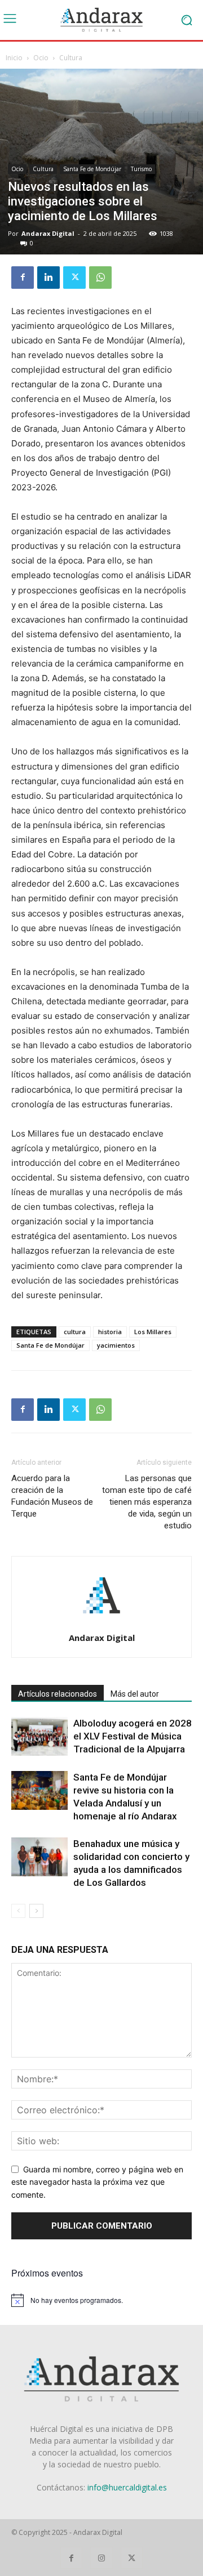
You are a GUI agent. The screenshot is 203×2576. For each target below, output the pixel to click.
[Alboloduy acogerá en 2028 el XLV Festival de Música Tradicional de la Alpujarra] (39, 1736)
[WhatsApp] (100, 278)
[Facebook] (23, 278)
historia (110, 1332)
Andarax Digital (48, 233)
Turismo (141, 169)
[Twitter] (74, 278)
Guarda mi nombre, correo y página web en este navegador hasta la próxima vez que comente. (97, 2182)
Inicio (14, 58)
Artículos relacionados (58, 1694)
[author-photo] (101, 1622)
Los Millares (153, 1332)
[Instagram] (101, 2558)
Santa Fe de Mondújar (92, 169)
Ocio (41, 58)
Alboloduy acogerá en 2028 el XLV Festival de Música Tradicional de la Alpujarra (133, 1736)
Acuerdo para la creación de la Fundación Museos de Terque (52, 1496)
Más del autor (135, 1694)
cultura (75, 1332)
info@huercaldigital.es (127, 2487)
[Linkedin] (48, 278)
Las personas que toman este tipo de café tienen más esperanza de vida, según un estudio (147, 1502)
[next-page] (36, 1911)
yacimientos (116, 1345)
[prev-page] (18, 1911)
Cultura (71, 58)
